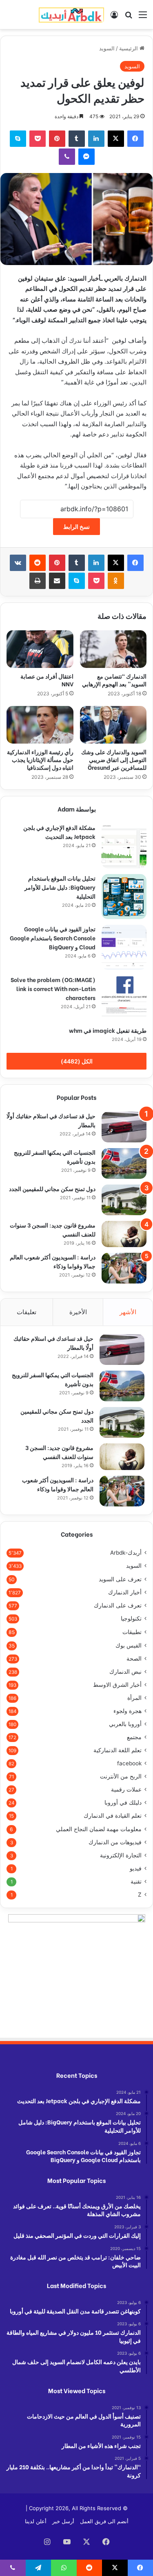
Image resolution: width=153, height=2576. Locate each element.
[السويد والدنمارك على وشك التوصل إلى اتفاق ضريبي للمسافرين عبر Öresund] (113, 725)
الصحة (134, 1659)
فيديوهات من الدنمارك (115, 1842)
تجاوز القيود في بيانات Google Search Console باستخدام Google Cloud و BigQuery (53, 938)
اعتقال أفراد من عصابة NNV (47, 680)
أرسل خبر (63, 2521)
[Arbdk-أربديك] (71, 15)
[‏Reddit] (38, 563)
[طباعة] (38, 581)
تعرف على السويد (120, 1579)
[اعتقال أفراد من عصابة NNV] (40, 649)
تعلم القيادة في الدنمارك (113, 1816)
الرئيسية (129, 48)
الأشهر (128, 1312)
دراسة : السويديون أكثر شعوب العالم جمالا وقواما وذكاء (58, 1484)
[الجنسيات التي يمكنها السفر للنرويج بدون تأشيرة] (124, 1163)
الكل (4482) (77, 1061)
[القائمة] (143, 17)
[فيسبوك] (135, 139)
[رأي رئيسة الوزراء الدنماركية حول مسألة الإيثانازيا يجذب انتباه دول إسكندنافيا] (40, 725)
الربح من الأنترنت (121, 1776)
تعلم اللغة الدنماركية (118, 1750)
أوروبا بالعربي (125, 1724)
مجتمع (134, 1737)
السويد (107, 48)
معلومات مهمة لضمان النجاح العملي (99, 1829)
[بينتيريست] (57, 139)
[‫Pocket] (38, 139)
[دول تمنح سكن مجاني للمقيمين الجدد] (124, 1200)
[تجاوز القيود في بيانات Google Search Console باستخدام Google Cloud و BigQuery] (124, 947)
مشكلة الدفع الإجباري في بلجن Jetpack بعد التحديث (59, 832)
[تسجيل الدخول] (114, 17)
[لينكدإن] (96, 139)
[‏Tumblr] (77, 139)
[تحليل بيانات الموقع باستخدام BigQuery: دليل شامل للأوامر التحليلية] (124, 897)
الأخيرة (78, 1312)
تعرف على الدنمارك (118, 1605)
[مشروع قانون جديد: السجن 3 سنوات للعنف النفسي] (124, 1234)
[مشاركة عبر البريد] (57, 581)
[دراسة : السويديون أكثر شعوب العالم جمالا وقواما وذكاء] (124, 1268)
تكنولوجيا (131, 1618)
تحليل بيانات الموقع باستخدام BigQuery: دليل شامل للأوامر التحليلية (60, 887)
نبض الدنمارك (125, 1672)
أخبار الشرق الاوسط (117, 1685)
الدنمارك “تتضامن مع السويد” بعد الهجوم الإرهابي (114, 680)
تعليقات (27, 1312)
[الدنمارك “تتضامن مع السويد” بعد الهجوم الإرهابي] (113, 649)
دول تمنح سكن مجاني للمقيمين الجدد (52, 1188)
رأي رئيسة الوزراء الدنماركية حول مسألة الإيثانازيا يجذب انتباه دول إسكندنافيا (40, 759)
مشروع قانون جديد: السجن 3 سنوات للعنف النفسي (59, 1452)
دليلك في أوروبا (123, 1803)
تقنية (136, 1881)
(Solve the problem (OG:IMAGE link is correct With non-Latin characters (53, 988)
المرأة (134, 1698)
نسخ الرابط (76, 527)
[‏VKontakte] (18, 563)
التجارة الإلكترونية (121, 1855)
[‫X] (116, 139)
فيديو (136, 1868)
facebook (129, 1763)
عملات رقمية (126, 1789)
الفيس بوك (129, 1645)
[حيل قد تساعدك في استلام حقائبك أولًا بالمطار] (124, 1127)
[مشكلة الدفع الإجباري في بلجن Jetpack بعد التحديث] (124, 846)
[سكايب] (18, 139)
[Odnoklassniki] (116, 581)
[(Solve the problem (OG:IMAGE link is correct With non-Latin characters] (124, 998)
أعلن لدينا (36, 2521)
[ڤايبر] (67, 157)
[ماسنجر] (86, 157)
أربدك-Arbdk (126, 1553)
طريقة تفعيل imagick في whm (108, 1030)
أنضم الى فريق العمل (104, 2521)
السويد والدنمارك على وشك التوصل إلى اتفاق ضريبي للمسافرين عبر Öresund (114, 759)
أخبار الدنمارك (125, 1592)
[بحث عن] (129, 17)
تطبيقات (132, 1632)
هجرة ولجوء (127, 1711)
